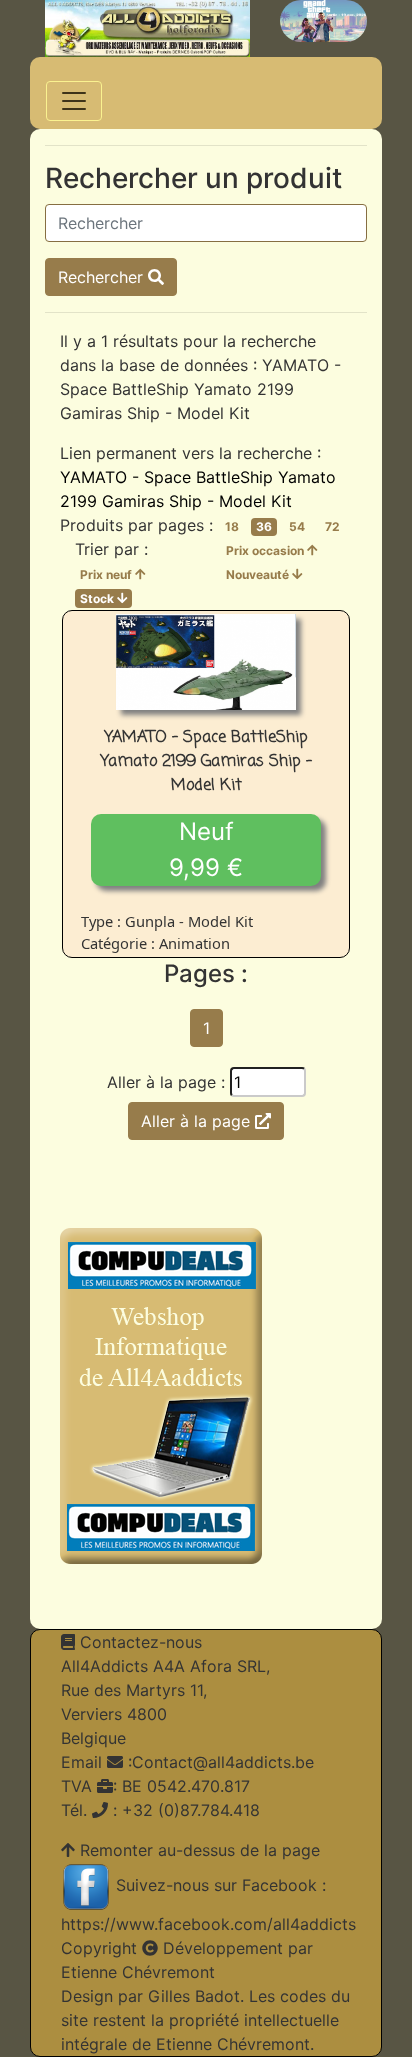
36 (264, 526)
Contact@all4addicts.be (223, 1762)
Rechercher (103, 277)
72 (332, 526)
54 (297, 526)
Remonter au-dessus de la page (200, 1850)
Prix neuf (107, 574)
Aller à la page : (166, 1082)
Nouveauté (259, 574)
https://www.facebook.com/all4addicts (208, 1924)
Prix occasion (266, 550)
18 (232, 526)
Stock (98, 598)
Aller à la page (198, 1121)
